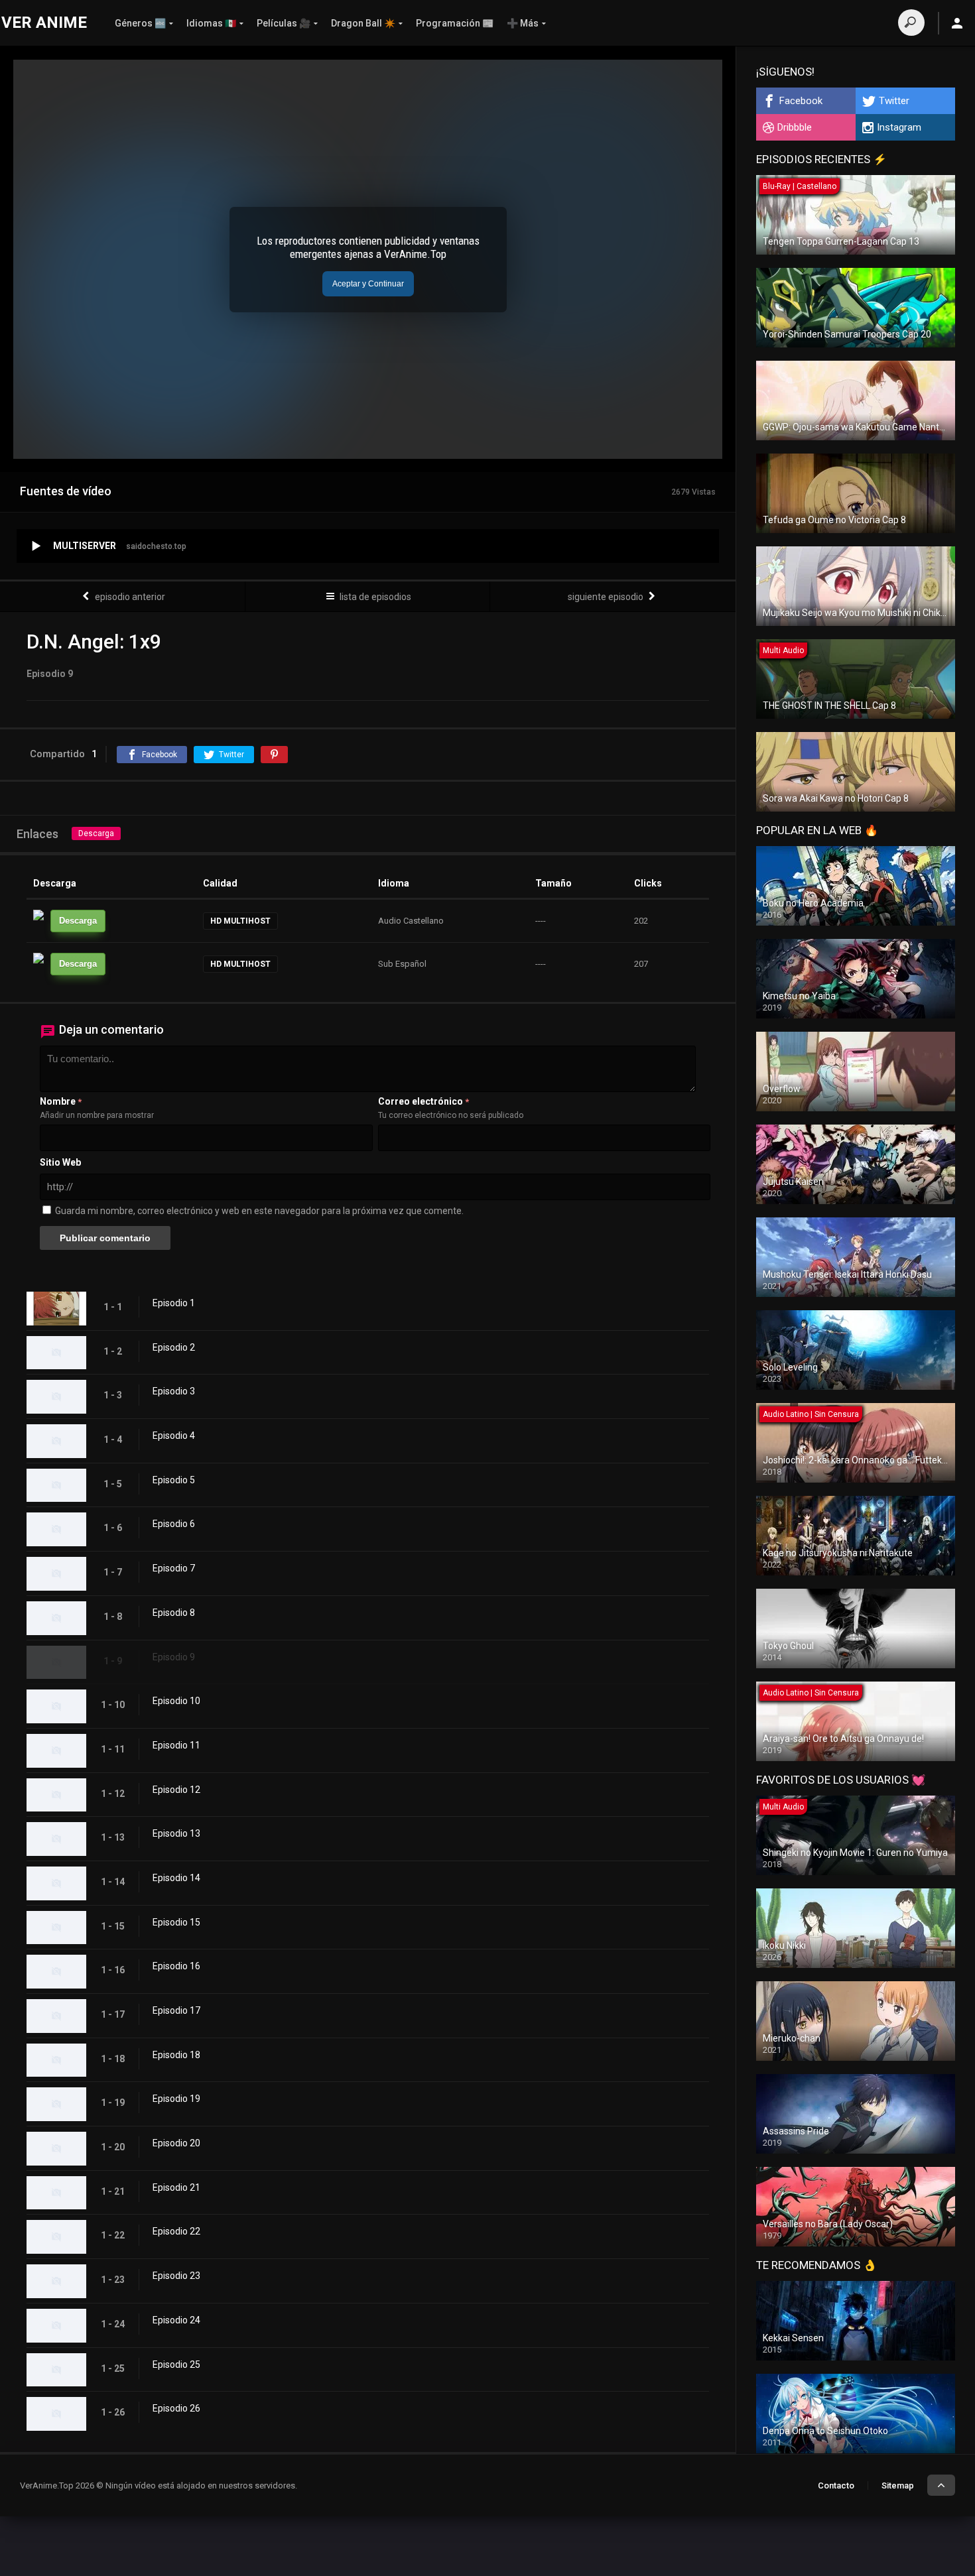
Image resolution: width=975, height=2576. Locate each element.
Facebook (801, 101)
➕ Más (523, 23)
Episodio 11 (176, 1745)
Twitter (894, 101)
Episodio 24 (176, 2320)
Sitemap (898, 2485)
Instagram (899, 127)
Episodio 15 (176, 1922)
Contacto (836, 2485)
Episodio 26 (176, 2408)
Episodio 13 (176, 1833)
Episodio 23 (176, 2276)
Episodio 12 (176, 1790)
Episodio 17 (176, 2010)
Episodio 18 (176, 2055)
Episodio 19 (176, 2099)
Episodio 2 (174, 1347)
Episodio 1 (174, 1303)
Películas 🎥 (284, 23)
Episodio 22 (176, 2231)
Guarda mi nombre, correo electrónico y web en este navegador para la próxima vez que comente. (259, 1211)
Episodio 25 (176, 2364)
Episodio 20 (176, 2143)
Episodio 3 (174, 1391)
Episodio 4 (174, 1436)
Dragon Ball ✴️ (363, 23)
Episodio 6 (174, 1524)
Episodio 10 (176, 1701)
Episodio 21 (176, 2187)
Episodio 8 (174, 1613)
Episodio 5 (174, 1480)
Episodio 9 (174, 1657)
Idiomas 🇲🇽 (211, 23)
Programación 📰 (455, 23)
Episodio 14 (176, 1878)
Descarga (96, 833)
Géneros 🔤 (140, 23)
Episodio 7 (174, 1568)
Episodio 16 (176, 1966)
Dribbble (795, 127)
